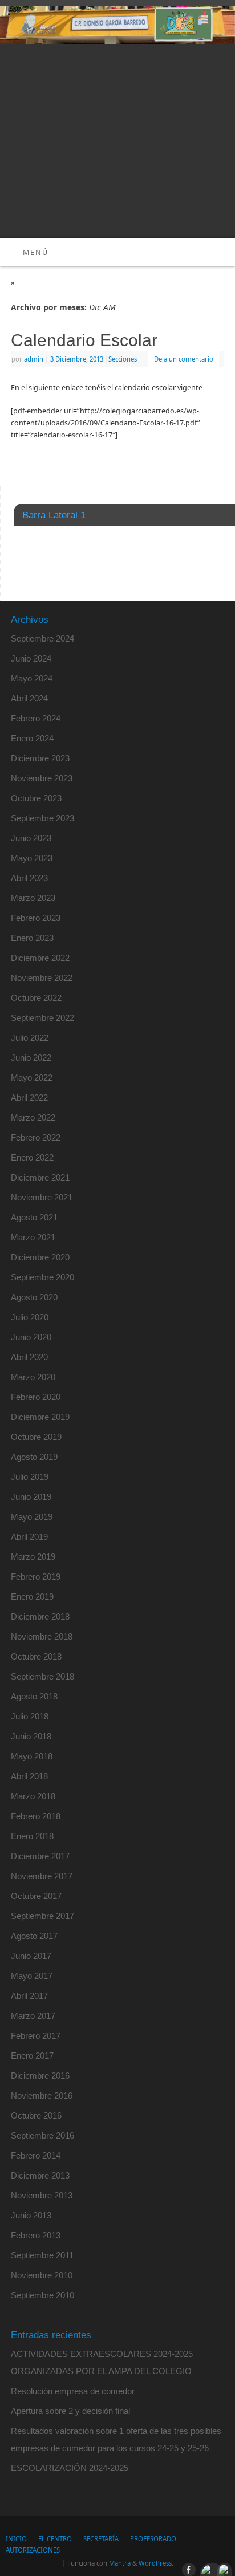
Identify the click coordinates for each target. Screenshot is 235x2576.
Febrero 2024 (36, 718)
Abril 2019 (29, 1537)
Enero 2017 (32, 2056)
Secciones (123, 359)
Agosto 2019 (34, 1457)
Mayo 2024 (32, 678)
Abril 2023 (29, 878)
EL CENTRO (55, 2539)
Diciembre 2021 (40, 1177)
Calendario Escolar (84, 340)
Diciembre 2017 (40, 1856)
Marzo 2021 (33, 1237)
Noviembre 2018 (42, 1636)
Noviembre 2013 (42, 2195)
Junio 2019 (31, 1497)
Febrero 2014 (36, 2155)
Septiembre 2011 (42, 2255)
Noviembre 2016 (42, 2096)
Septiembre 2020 (42, 1277)
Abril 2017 (29, 1996)
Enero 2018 (32, 1836)
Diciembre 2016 (40, 2076)
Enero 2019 (32, 1597)
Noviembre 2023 (42, 778)
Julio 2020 (30, 1317)
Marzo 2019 (33, 1557)
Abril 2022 (29, 1098)
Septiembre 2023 (42, 818)
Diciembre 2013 (40, 2175)
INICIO (16, 2539)
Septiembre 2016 (42, 2135)
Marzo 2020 (33, 1377)
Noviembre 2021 (42, 1197)
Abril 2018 (29, 1776)
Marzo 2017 (33, 2016)
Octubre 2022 (36, 998)
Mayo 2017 (32, 1976)
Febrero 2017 (36, 2036)
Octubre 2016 (36, 2115)
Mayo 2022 (32, 1078)
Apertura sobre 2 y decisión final (70, 2411)
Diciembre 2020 (40, 1257)
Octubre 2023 (36, 798)
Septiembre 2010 (42, 2295)
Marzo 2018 (33, 1796)
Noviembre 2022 (42, 978)
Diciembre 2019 (40, 1417)
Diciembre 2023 (40, 758)
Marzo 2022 (33, 1117)
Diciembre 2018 (40, 1616)
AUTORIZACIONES (33, 2550)
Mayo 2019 (32, 1517)
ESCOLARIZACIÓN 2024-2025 (70, 2468)
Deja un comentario (184, 359)
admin (34, 359)
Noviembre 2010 (42, 2275)
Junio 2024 (31, 658)
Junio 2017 (31, 1956)
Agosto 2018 (34, 1696)
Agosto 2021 (34, 1217)
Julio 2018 (30, 1716)
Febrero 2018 (36, 1816)
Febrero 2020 (36, 1397)
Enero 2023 (32, 938)
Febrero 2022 (36, 1137)
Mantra (120, 2563)
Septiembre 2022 (42, 1018)
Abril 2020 (29, 1357)
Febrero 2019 (36, 1577)
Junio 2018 (31, 1736)
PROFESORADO (153, 2539)
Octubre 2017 (36, 1896)
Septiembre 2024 (42, 638)
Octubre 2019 (36, 1437)
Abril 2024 (29, 698)
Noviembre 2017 (42, 1876)
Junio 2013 (31, 2215)
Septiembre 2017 (42, 1916)
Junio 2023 (31, 838)
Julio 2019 (30, 1477)
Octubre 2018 (36, 1656)
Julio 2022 (30, 1038)
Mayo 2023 (32, 858)
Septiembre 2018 (42, 1676)
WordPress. (156, 2563)
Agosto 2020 (34, 1297)
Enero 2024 (32, 738)
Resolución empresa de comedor (73, 2391)
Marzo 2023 (33, 898)
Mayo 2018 (32, 1756)
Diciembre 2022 (40, 958)
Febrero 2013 (36, 2235)
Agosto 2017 (34, 1936)
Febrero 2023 (36, 918)
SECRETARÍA (101, 2539)
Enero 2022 (32, 1157)
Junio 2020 (31, 1337)
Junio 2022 (31, 1058)
